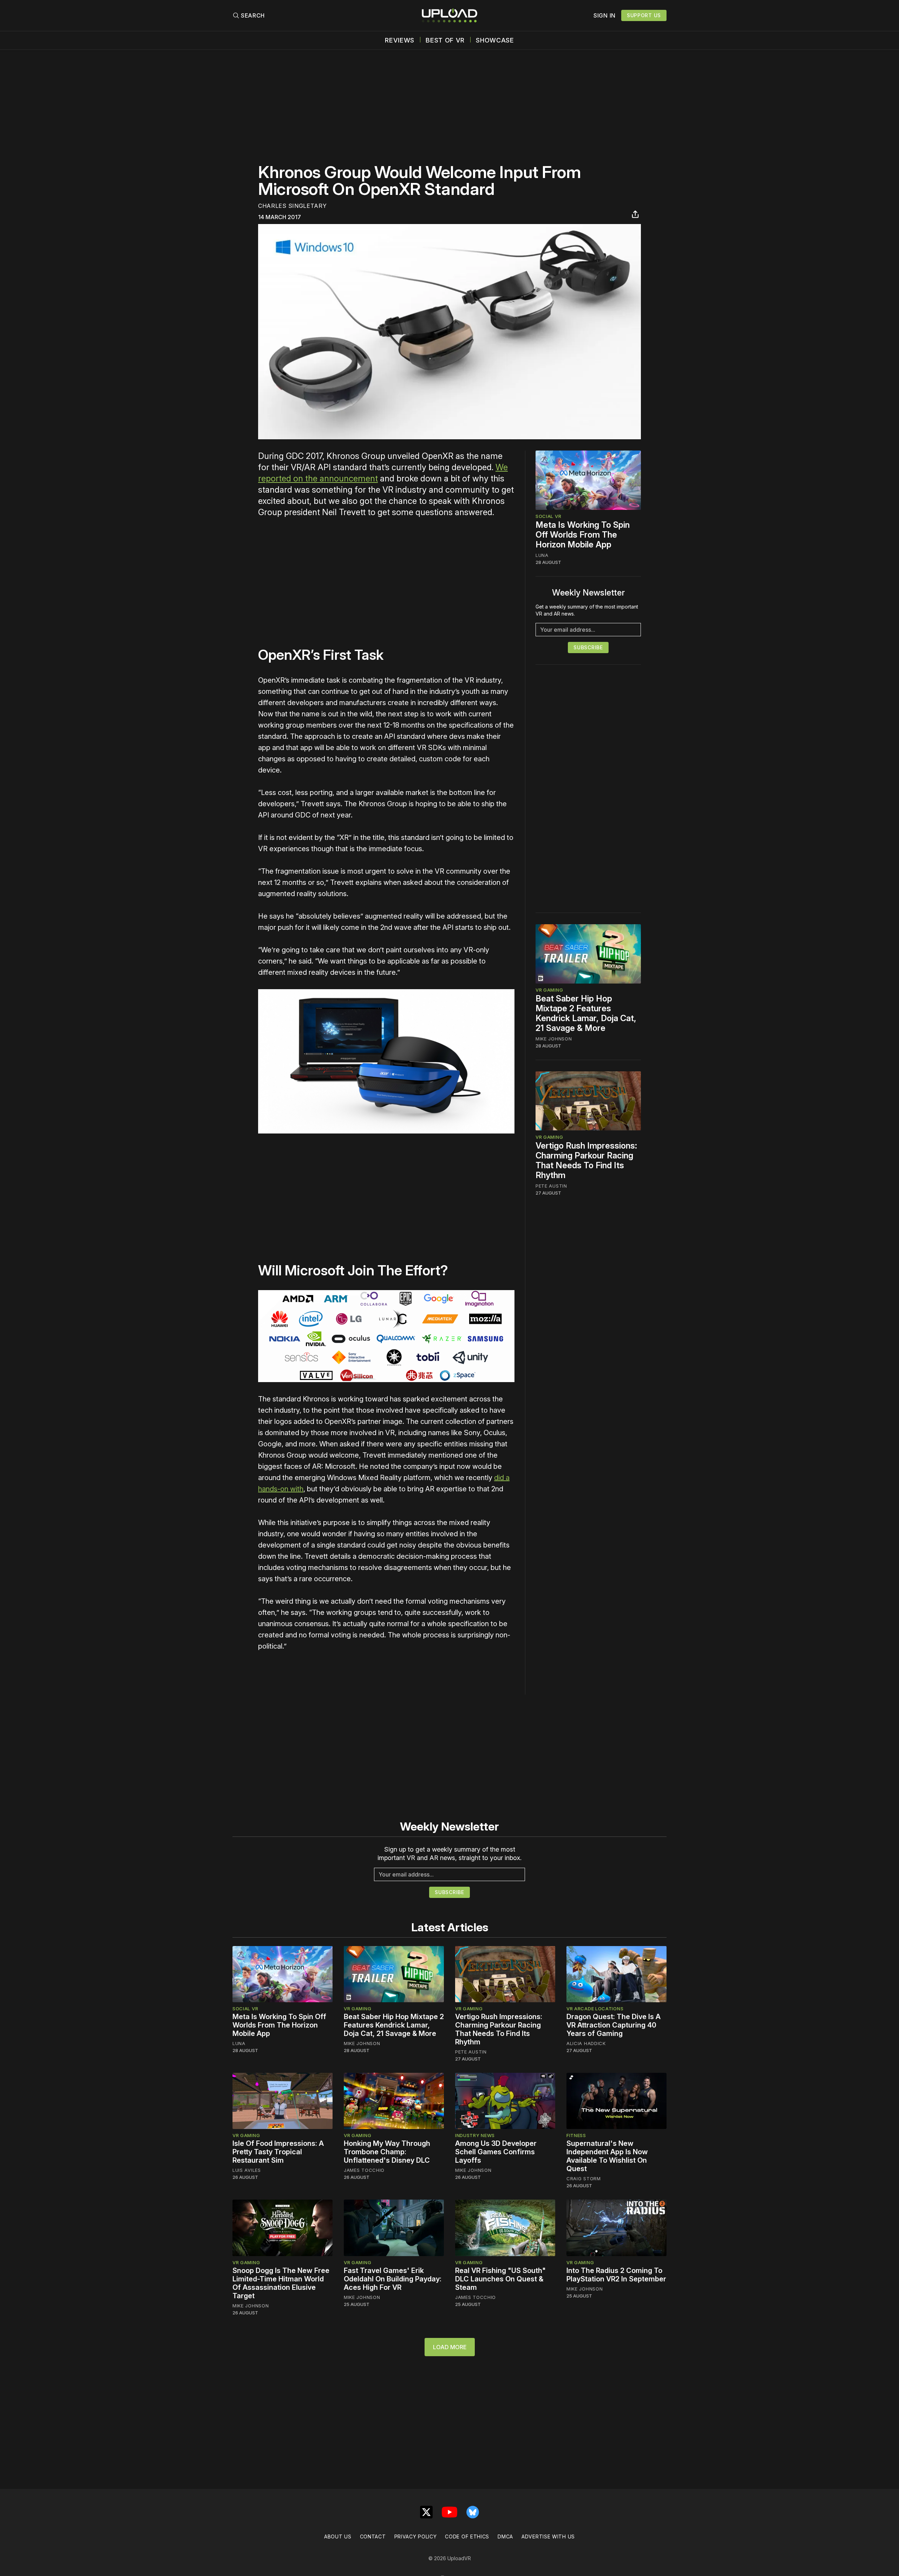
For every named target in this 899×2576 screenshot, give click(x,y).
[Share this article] (635, 214)
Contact (373, 2536)
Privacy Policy (416, 2536)
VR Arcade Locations (595, 2009)
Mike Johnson (554, 1039)
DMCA (505, 2536)
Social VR (548, 516)
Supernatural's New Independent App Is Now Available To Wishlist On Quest (607, 2156)
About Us (338, 2536)
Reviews (400, 40)
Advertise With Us (548, 2536)
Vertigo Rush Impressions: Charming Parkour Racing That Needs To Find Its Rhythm (586, 1160)
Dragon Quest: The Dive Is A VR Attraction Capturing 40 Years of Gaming (613, 2025)
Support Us (644, 15)
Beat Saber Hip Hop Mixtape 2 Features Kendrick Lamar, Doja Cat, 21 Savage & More (586, 1013)
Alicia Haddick (586, 2043)
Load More (450, 2347)
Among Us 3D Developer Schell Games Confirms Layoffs (496, 2152)
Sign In (605, 15)
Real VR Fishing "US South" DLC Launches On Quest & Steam (500, 2279)
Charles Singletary (293, 206)
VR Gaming (549, 990)
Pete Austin (551, 1185)
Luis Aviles (247, 2170)
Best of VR (445, 40)
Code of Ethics (467, 2536)
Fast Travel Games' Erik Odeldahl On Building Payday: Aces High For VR (393, 2279)
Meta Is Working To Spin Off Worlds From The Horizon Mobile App (583, 535)
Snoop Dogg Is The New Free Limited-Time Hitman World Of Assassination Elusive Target (281, 2283)
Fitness (576, 2135)
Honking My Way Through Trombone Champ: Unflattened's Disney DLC (387, 2152)
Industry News (475, 2135)
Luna (542, 555)
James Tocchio (364, 2170)
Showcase (495, 40)
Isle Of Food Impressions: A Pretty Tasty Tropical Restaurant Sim (278, 2152)
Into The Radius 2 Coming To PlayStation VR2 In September (616, 2275)
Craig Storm (584, 2179)
